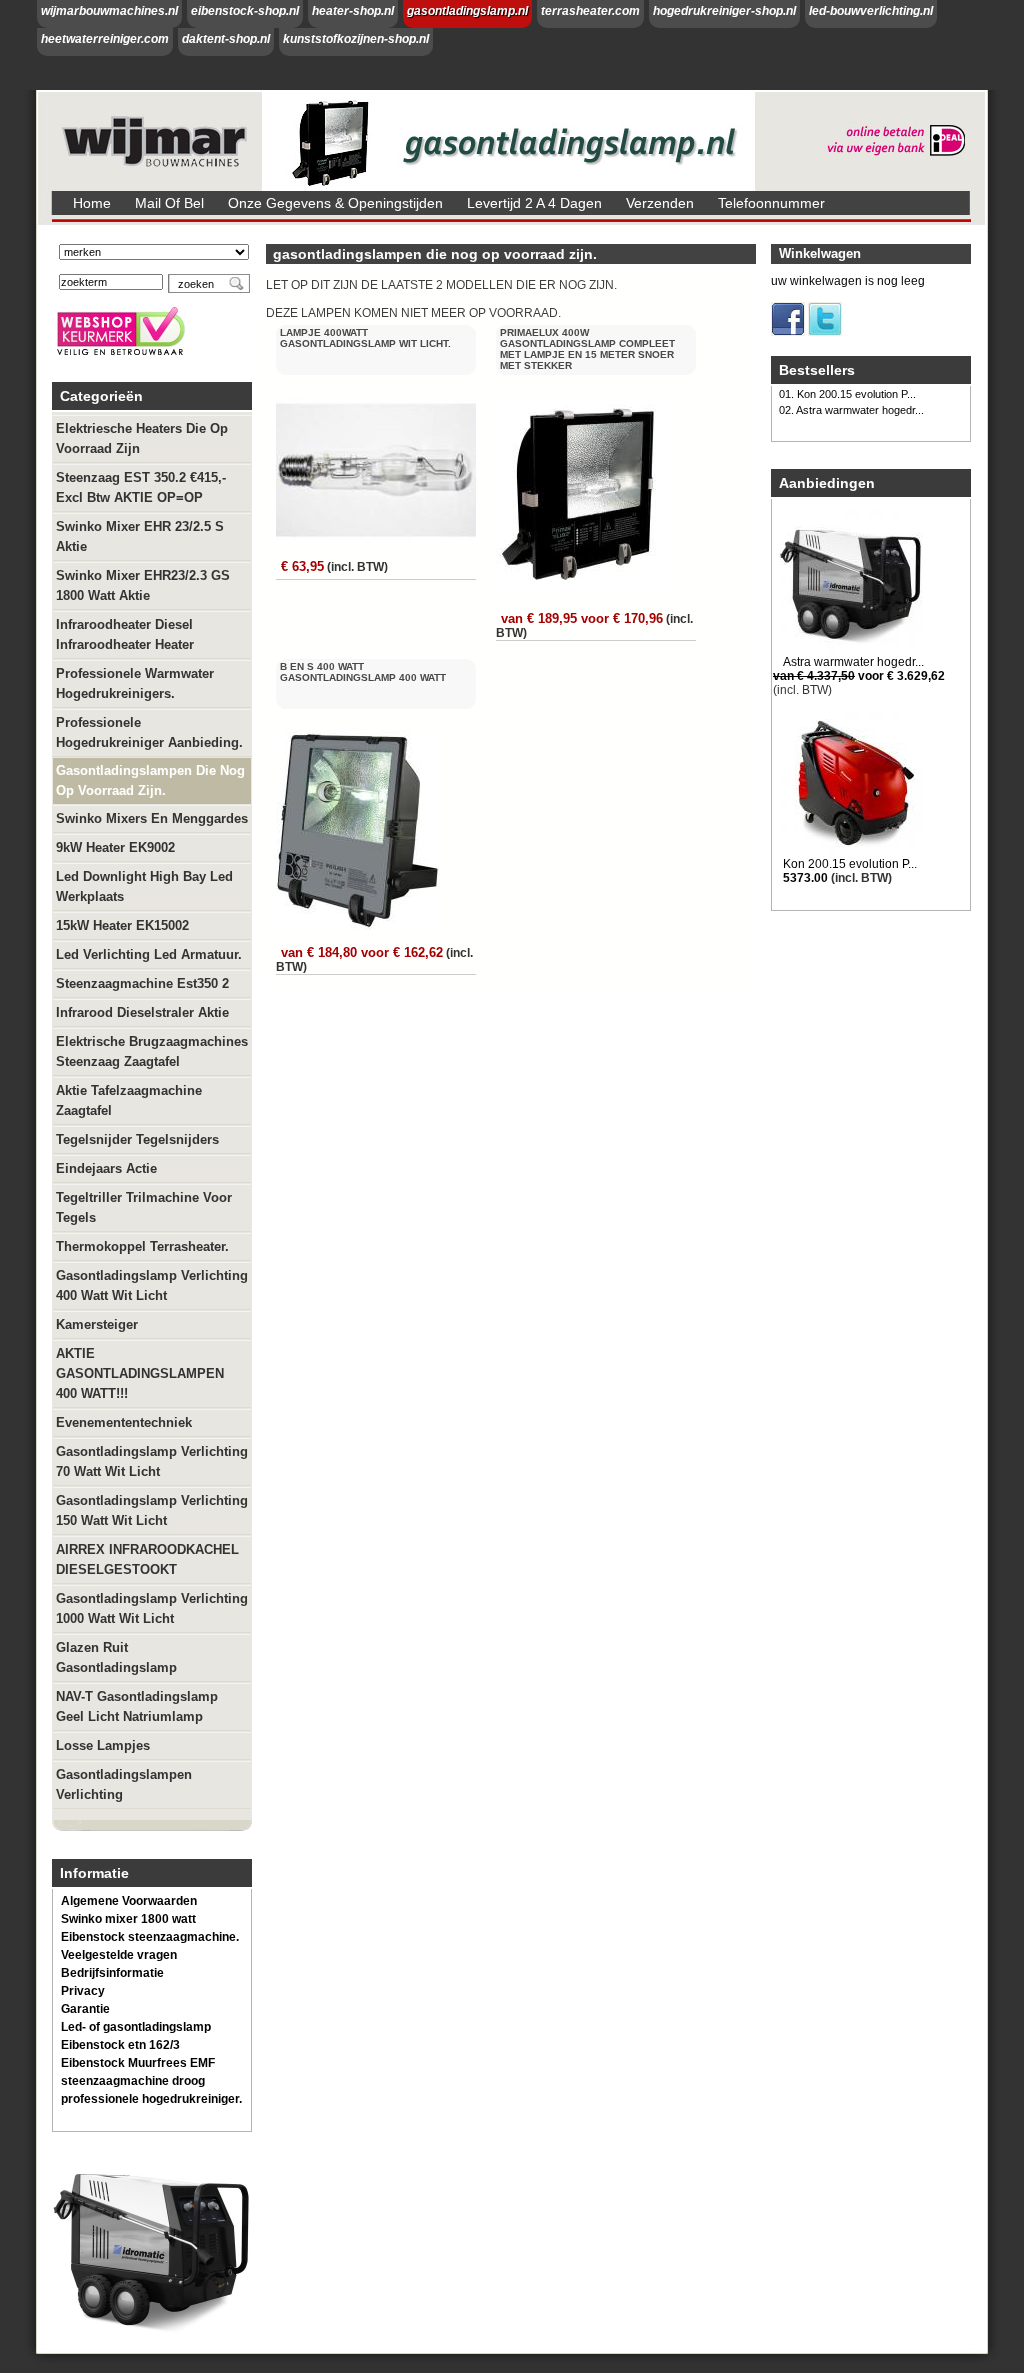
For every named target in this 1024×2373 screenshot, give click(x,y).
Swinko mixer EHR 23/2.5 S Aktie (140, 536)
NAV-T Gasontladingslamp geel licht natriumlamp (137, 1706)
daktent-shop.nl (226, 39)
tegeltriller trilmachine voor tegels (144, 1207)
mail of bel (169, 203)
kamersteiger (97, 1324)
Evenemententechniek (124, 1422)
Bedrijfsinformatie (112, 1973)
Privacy (83, 1991)
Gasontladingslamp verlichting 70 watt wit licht (152, 1461)
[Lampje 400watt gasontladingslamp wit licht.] (378, 544)
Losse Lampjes (103, 1745)
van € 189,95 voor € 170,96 (582, 618)
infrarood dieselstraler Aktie (142, 1012)
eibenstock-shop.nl (245, 11)
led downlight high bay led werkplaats (144, 886)
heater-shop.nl (353, 11)
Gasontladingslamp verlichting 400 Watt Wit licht (152, 1285)
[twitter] (825, 332)
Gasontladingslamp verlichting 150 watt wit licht (152, 1510)
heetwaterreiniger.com (105, 39)
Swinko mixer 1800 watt (128, 1919)
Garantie (85, 2009)
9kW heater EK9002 (115, 847)
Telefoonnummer (771, 203)
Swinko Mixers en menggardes (152, 818)
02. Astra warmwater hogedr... (851, 410)
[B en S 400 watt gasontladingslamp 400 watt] (360, 930)
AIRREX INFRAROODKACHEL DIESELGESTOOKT (147, 1559)
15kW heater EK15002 (122, 925)
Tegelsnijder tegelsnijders (137, 1139)
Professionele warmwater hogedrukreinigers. (135, 683)
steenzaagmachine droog (133, 2081)
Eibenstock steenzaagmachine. (150, 1937)
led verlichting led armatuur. (149, 954)
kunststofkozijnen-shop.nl (356, 39)
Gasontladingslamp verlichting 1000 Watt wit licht (152, 1608)
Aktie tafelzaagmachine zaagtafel (129, 1100)
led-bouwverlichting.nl (871, 11)
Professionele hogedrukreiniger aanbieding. (149, 732)
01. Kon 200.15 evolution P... (847, 394)
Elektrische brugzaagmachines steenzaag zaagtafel (152, 1051)
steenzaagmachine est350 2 (142, 983)
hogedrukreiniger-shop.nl (724, 11)
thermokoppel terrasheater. (142, 1246)
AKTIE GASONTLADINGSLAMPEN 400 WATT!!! (140, 1373)
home (92, 203)
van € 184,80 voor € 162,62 (362, 952)
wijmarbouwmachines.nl (109, 11)
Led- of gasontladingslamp (136, 2027)
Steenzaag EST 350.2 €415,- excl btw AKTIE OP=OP (141, 487)
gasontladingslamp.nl (467, 11)
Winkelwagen (820, 253)
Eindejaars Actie (106, 1168)
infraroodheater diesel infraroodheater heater (125, 634)
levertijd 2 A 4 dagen (534, 203)
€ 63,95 (302, 566)
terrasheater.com (590, 11)
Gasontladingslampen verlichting (124, 1784)
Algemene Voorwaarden (129, 1901)
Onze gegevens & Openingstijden (335, 203)
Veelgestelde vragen (119, 1955)
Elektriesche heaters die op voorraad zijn (142, 438)
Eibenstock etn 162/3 (120, 2045)
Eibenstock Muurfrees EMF (138, 2063)
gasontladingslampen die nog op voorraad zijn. (150, 780)
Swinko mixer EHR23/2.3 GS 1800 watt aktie (143, 585)
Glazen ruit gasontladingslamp (116, 1657)
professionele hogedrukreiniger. (151, 2099)
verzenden (660, 203)
